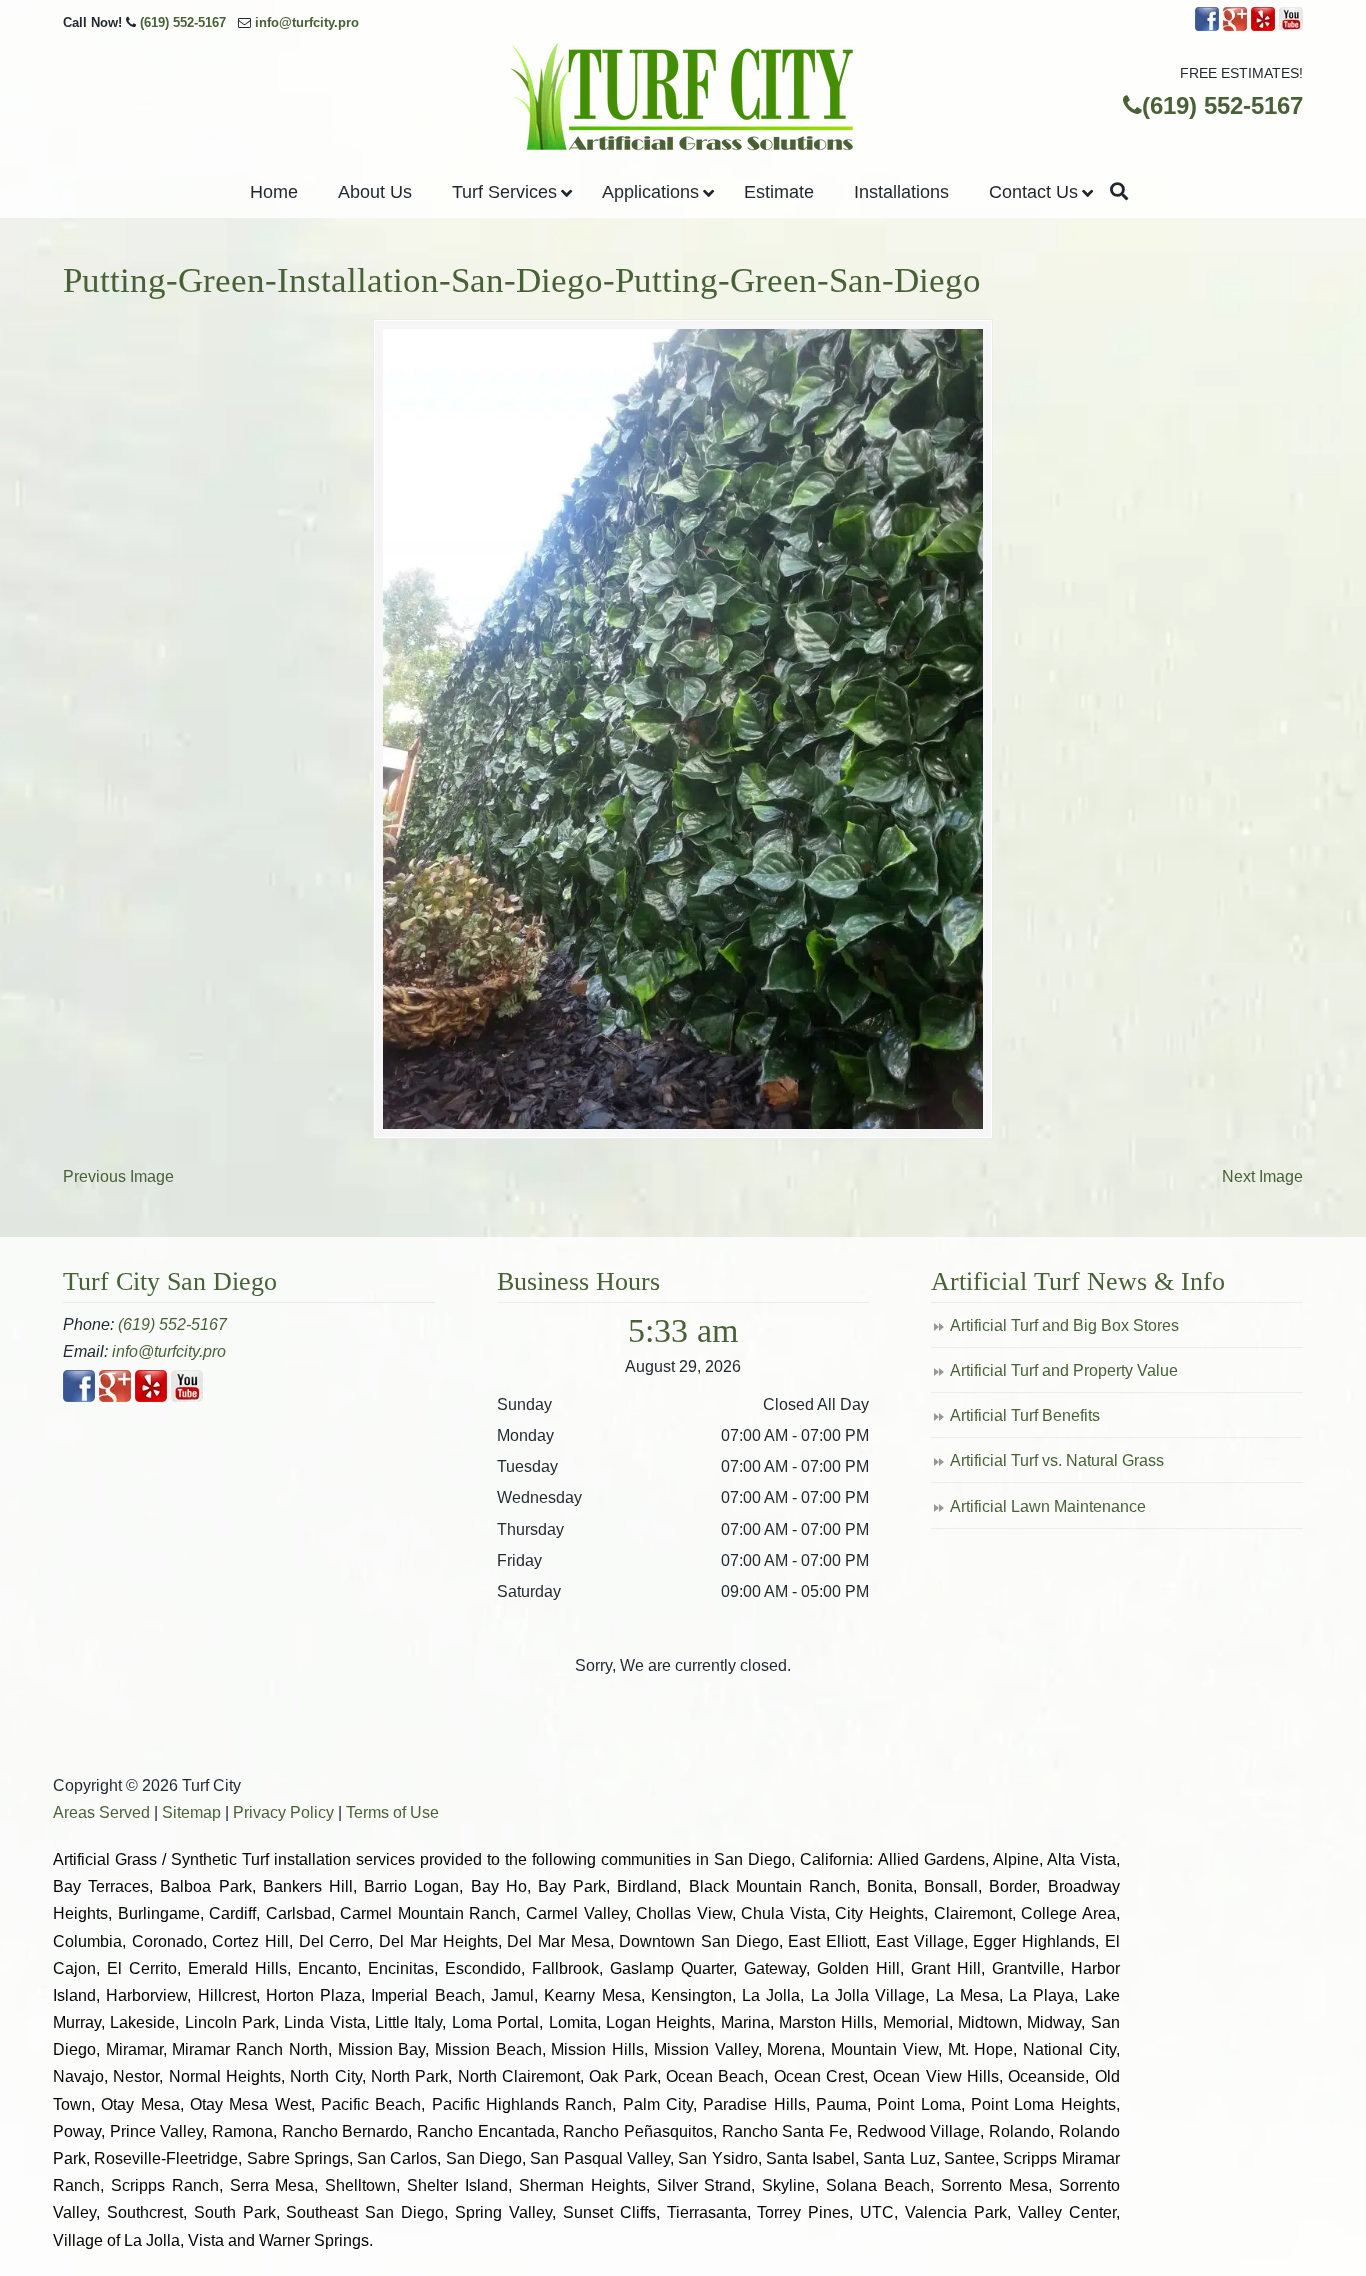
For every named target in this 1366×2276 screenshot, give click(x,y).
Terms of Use (392, 1812)
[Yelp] (1263, 26)
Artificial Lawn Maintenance (1048, 1506)
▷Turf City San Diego (683, 97)
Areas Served (101, 1812)
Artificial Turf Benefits (1025, 1415)
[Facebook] (1207, 26)
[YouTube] (1291, 26)
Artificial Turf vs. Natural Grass (1057, 1460)
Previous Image (118, 1176)
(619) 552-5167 (183, 22)
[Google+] (1235, 26)
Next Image (1262, 1176)
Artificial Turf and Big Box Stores (1064, 1325)
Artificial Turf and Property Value (1064, 1370)
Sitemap (191, 1812)
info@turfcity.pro (307, 22)
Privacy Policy (283, 1812)
